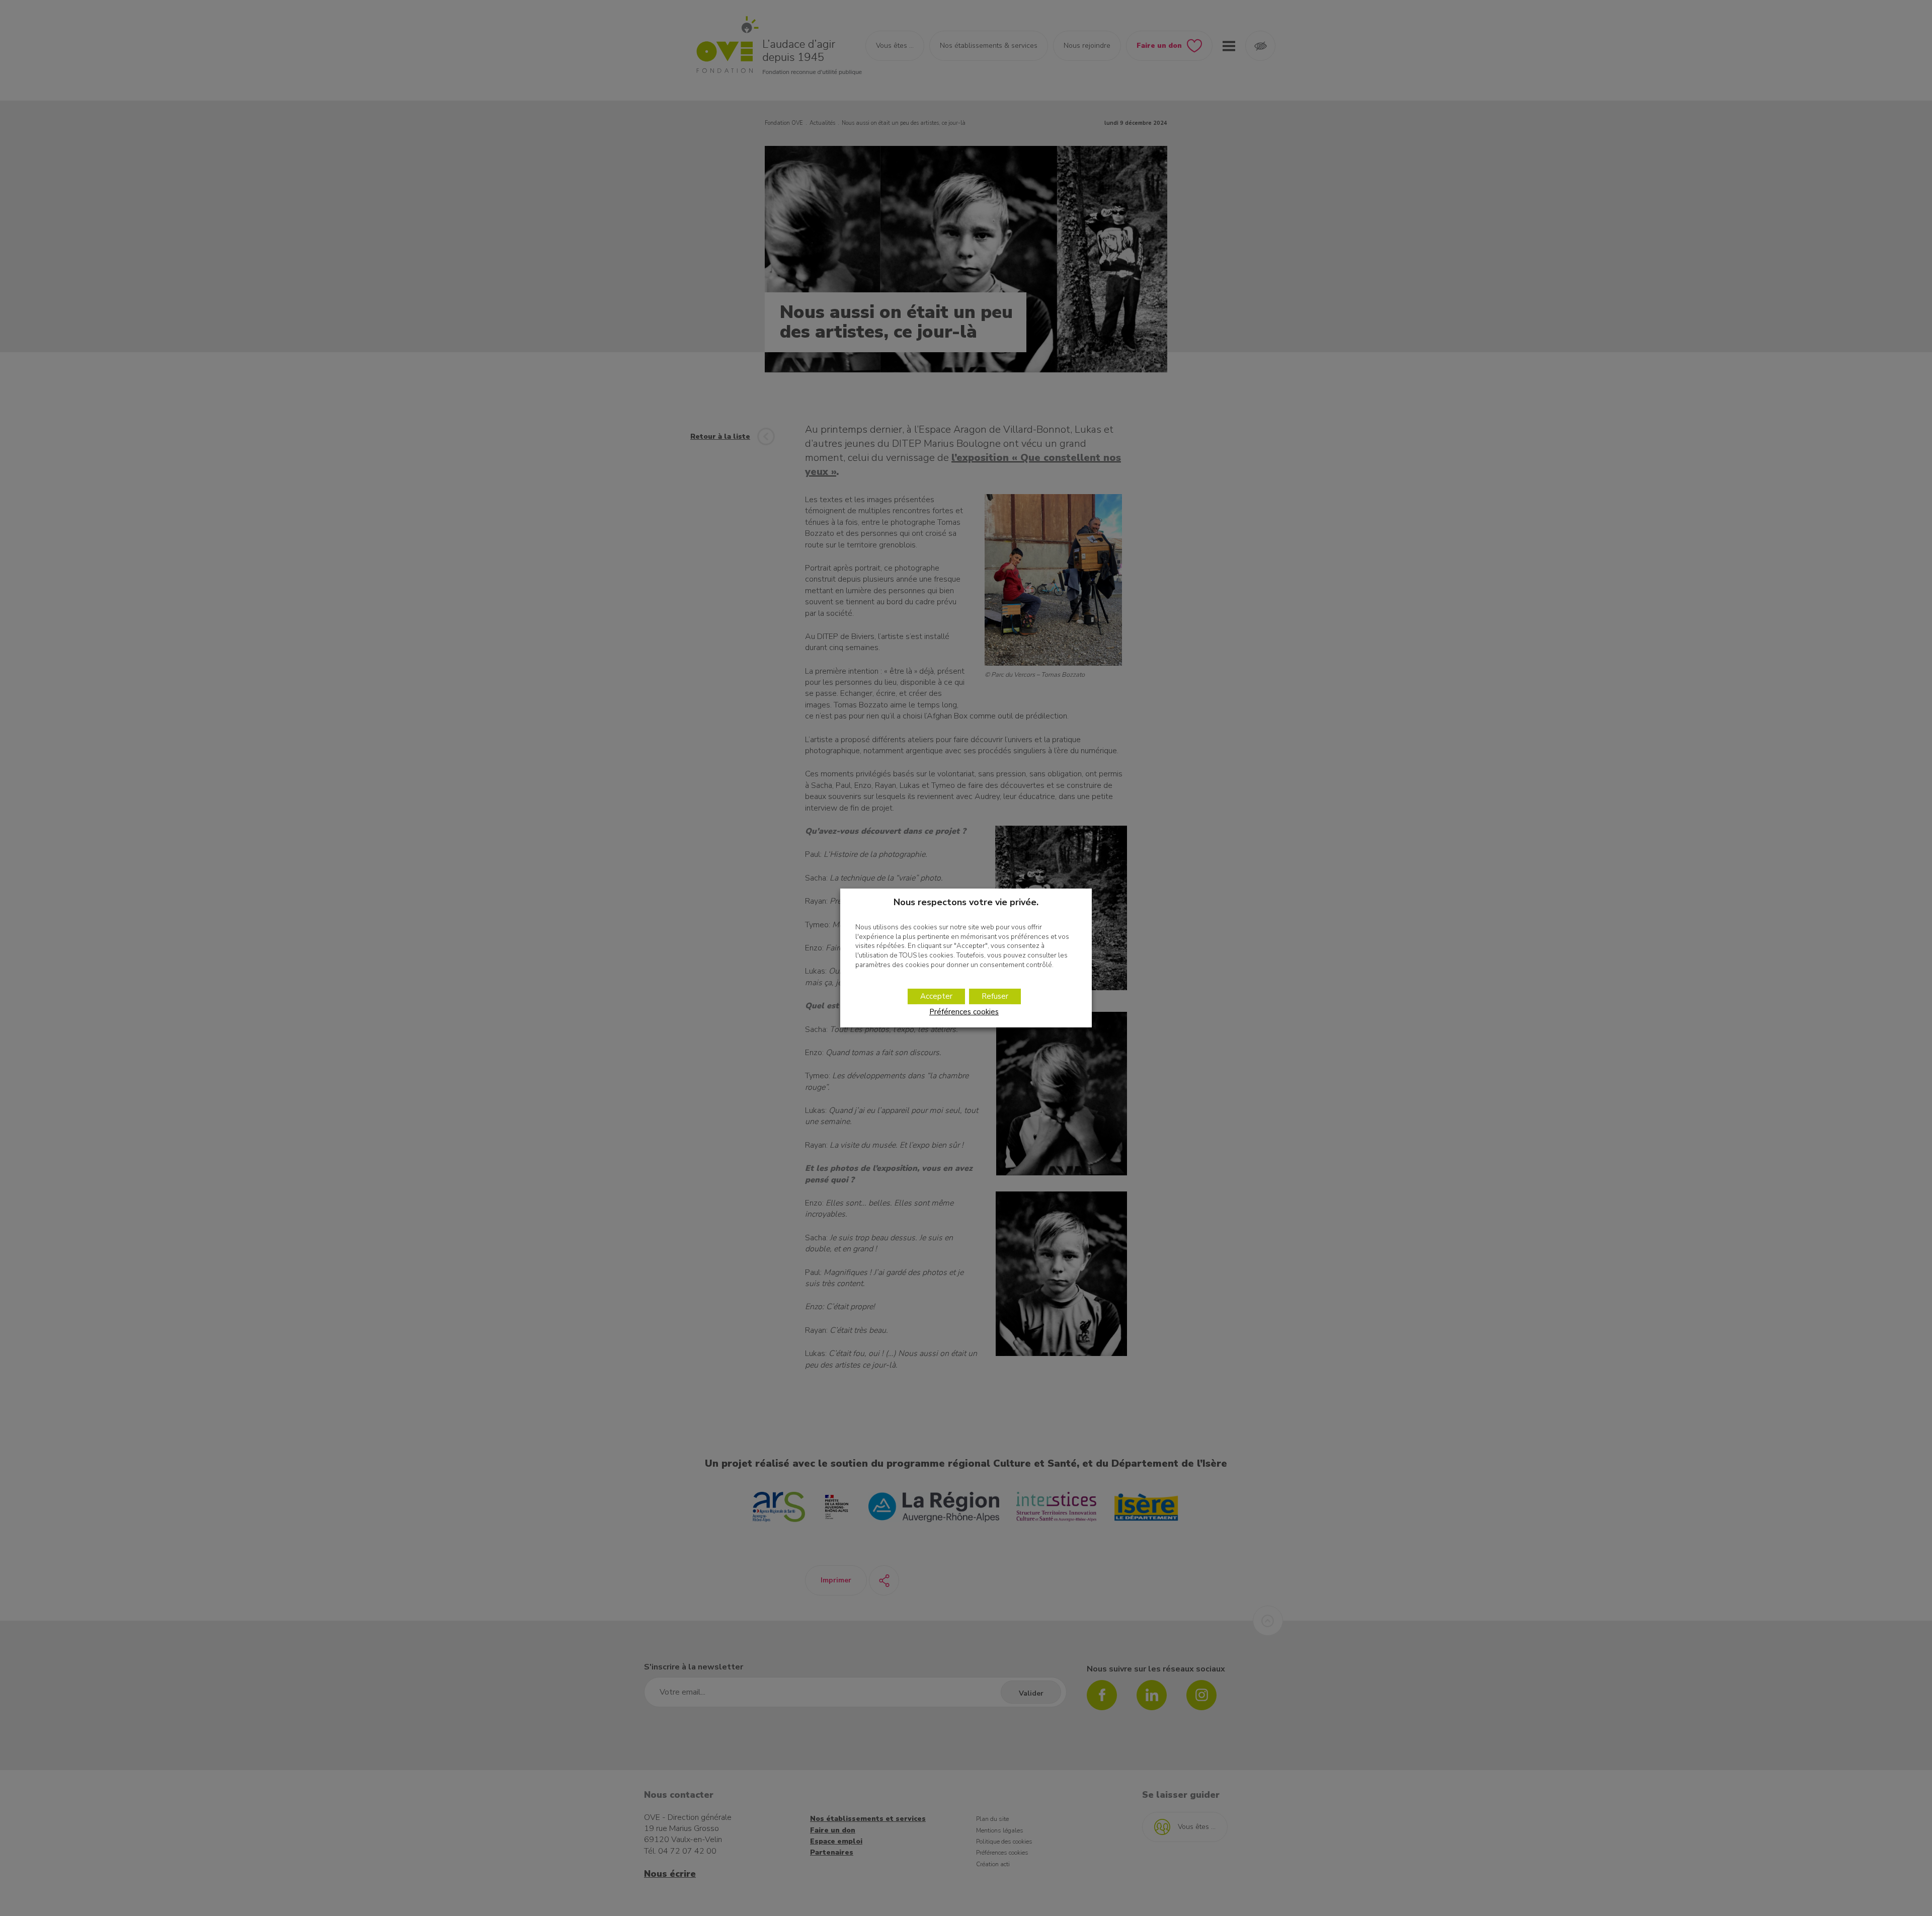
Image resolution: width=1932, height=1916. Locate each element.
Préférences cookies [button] (964, 1012)
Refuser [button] (995, 996)
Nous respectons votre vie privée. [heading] (966, 902)
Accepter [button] (936, 996)
